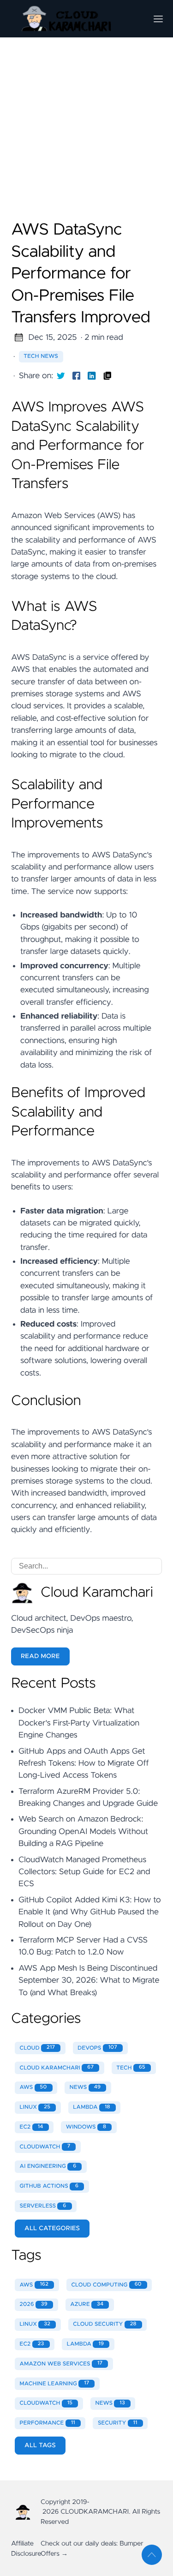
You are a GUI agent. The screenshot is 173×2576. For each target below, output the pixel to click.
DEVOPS (97, 2048)
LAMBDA (91, 2107)
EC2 (32, 2127)
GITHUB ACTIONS (49, 2186)
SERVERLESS (43, 2206)
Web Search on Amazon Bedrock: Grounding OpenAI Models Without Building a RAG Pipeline (83, 1831)
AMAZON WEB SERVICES (61, 2364)
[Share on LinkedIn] (92, 376)
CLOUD (38, 2048)
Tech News (41, 356)
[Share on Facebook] (77, 376)
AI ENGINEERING (48, 2166)
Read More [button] (40, 1656)
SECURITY (118, 2423)
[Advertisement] (86, 87)
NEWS (85, 2087)
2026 (34, 2305)
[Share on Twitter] (61, 376)
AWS (33, 2087)
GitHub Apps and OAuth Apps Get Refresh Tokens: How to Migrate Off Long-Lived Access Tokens (84, 1764)
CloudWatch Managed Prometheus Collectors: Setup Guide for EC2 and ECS (84, 1872)
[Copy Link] (107, 376)
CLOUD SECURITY (104, 2324)
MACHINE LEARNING (55, 2383)
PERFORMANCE (48, 2423)
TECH (131, 2068)
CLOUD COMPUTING (106, 2285)
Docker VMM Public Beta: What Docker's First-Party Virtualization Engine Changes (79, 1723)
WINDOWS (86, 2127)
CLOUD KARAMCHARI (57, 2068)
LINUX (35, 2107)
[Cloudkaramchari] (75, 19)
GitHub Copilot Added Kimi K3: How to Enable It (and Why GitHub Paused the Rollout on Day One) (90, 1912)
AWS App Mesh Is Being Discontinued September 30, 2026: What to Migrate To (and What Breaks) (89, 1981)
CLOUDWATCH (45, 2147)
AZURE (87, 2305)
